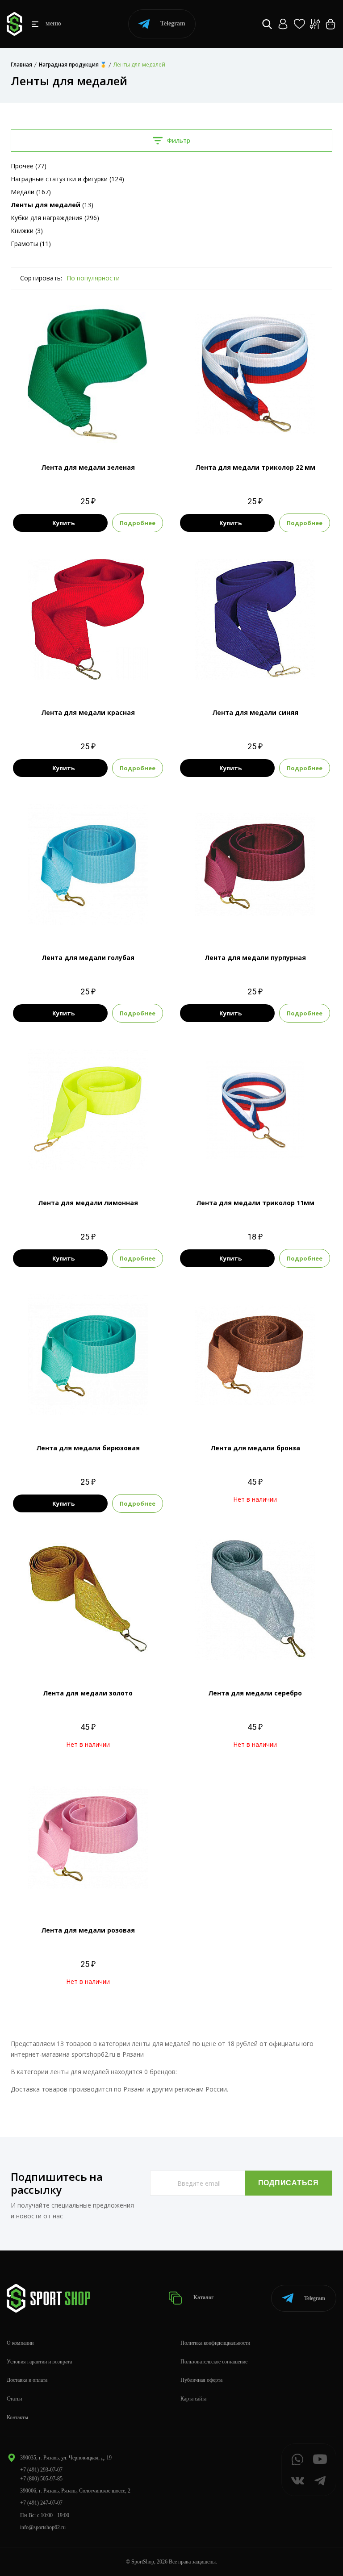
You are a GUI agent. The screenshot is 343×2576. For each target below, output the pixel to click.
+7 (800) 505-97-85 (41, 2479)
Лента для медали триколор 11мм (255, 1203)
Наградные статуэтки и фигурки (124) (67, 179)
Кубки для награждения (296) (55, 218)
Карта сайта (193, 2399)
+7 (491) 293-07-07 (41, 2470)
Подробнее (138, 523)
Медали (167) (31, 192)
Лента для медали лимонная (88, 1203)
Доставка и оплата (27, 2380)
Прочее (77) (29, 166)
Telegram (173, 23)
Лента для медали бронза (255, 1448)
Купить (63, 523)
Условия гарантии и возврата (39, 2362)
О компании (20, 2343)
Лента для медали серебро (255, 1693)
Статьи (14, 2399)
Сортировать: (41, 278)
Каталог (203, 2298)
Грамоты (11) (31, 244)
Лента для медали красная (88, 712)
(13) (52, 205)
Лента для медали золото (88, 1693)
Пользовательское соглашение (214, 2362)
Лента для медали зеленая (88, 467)
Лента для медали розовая (88, 1930)
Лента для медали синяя (255, 712)
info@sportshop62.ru (43, 2527)
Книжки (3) (27, 231)
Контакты (17, 2417)
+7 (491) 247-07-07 (41, 2503)
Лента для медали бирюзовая (88, 1448)
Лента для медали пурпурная (255, 958)
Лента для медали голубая (88, 958)
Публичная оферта (201, 2380)
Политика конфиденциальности (215, 2343)
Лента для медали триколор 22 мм (255, 467)
